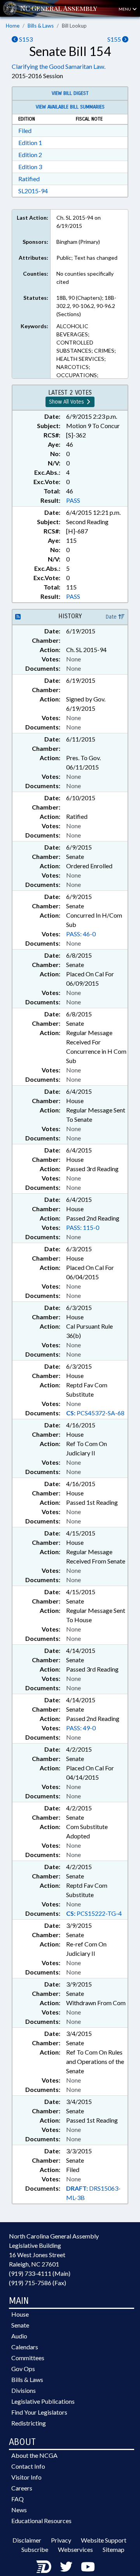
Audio (19, 2336)
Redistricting (29, 2423)
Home (13, 26)
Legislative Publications (43, 2401)
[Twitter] (66, 2566)
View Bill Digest (70, 93)
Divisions (24, 2390)
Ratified (29, 179)
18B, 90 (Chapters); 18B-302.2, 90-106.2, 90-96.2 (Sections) (86, 306)
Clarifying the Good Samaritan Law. (59, 66)
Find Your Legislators (39, 2412)
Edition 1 (30, 143)
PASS (73, 500)
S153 (25, 39)
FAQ (17, 2499)
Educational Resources (41, 2521)
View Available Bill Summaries (70, 107)
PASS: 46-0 (81, 934)
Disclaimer (27, 2540)
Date (112, 617)
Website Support (104, 2540)
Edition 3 (30, 167)
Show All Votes (67, 402)
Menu (125, 9)
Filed (25, 130)
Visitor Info (26, 2477)
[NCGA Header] (59, 8)
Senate (20, 2325)
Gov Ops (23, 2369)
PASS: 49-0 (81, 1728)
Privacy (61, 2540)
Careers (22, 2488)
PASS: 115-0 (83, 1227)
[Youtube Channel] (88, 2566)
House (20, 2314)
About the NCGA (34, 2455)
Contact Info (28, 2466)
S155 (115, 39)
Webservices (75, 2549)
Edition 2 (30, 155)
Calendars (25, 2347)
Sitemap (114, 2549)
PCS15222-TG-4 (94, 1913)
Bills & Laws (41, 26)
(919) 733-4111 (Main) (40, 2273)
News (19, 2510)
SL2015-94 (33, 191)
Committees (28, 2358)
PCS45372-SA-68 (95, 1413)
